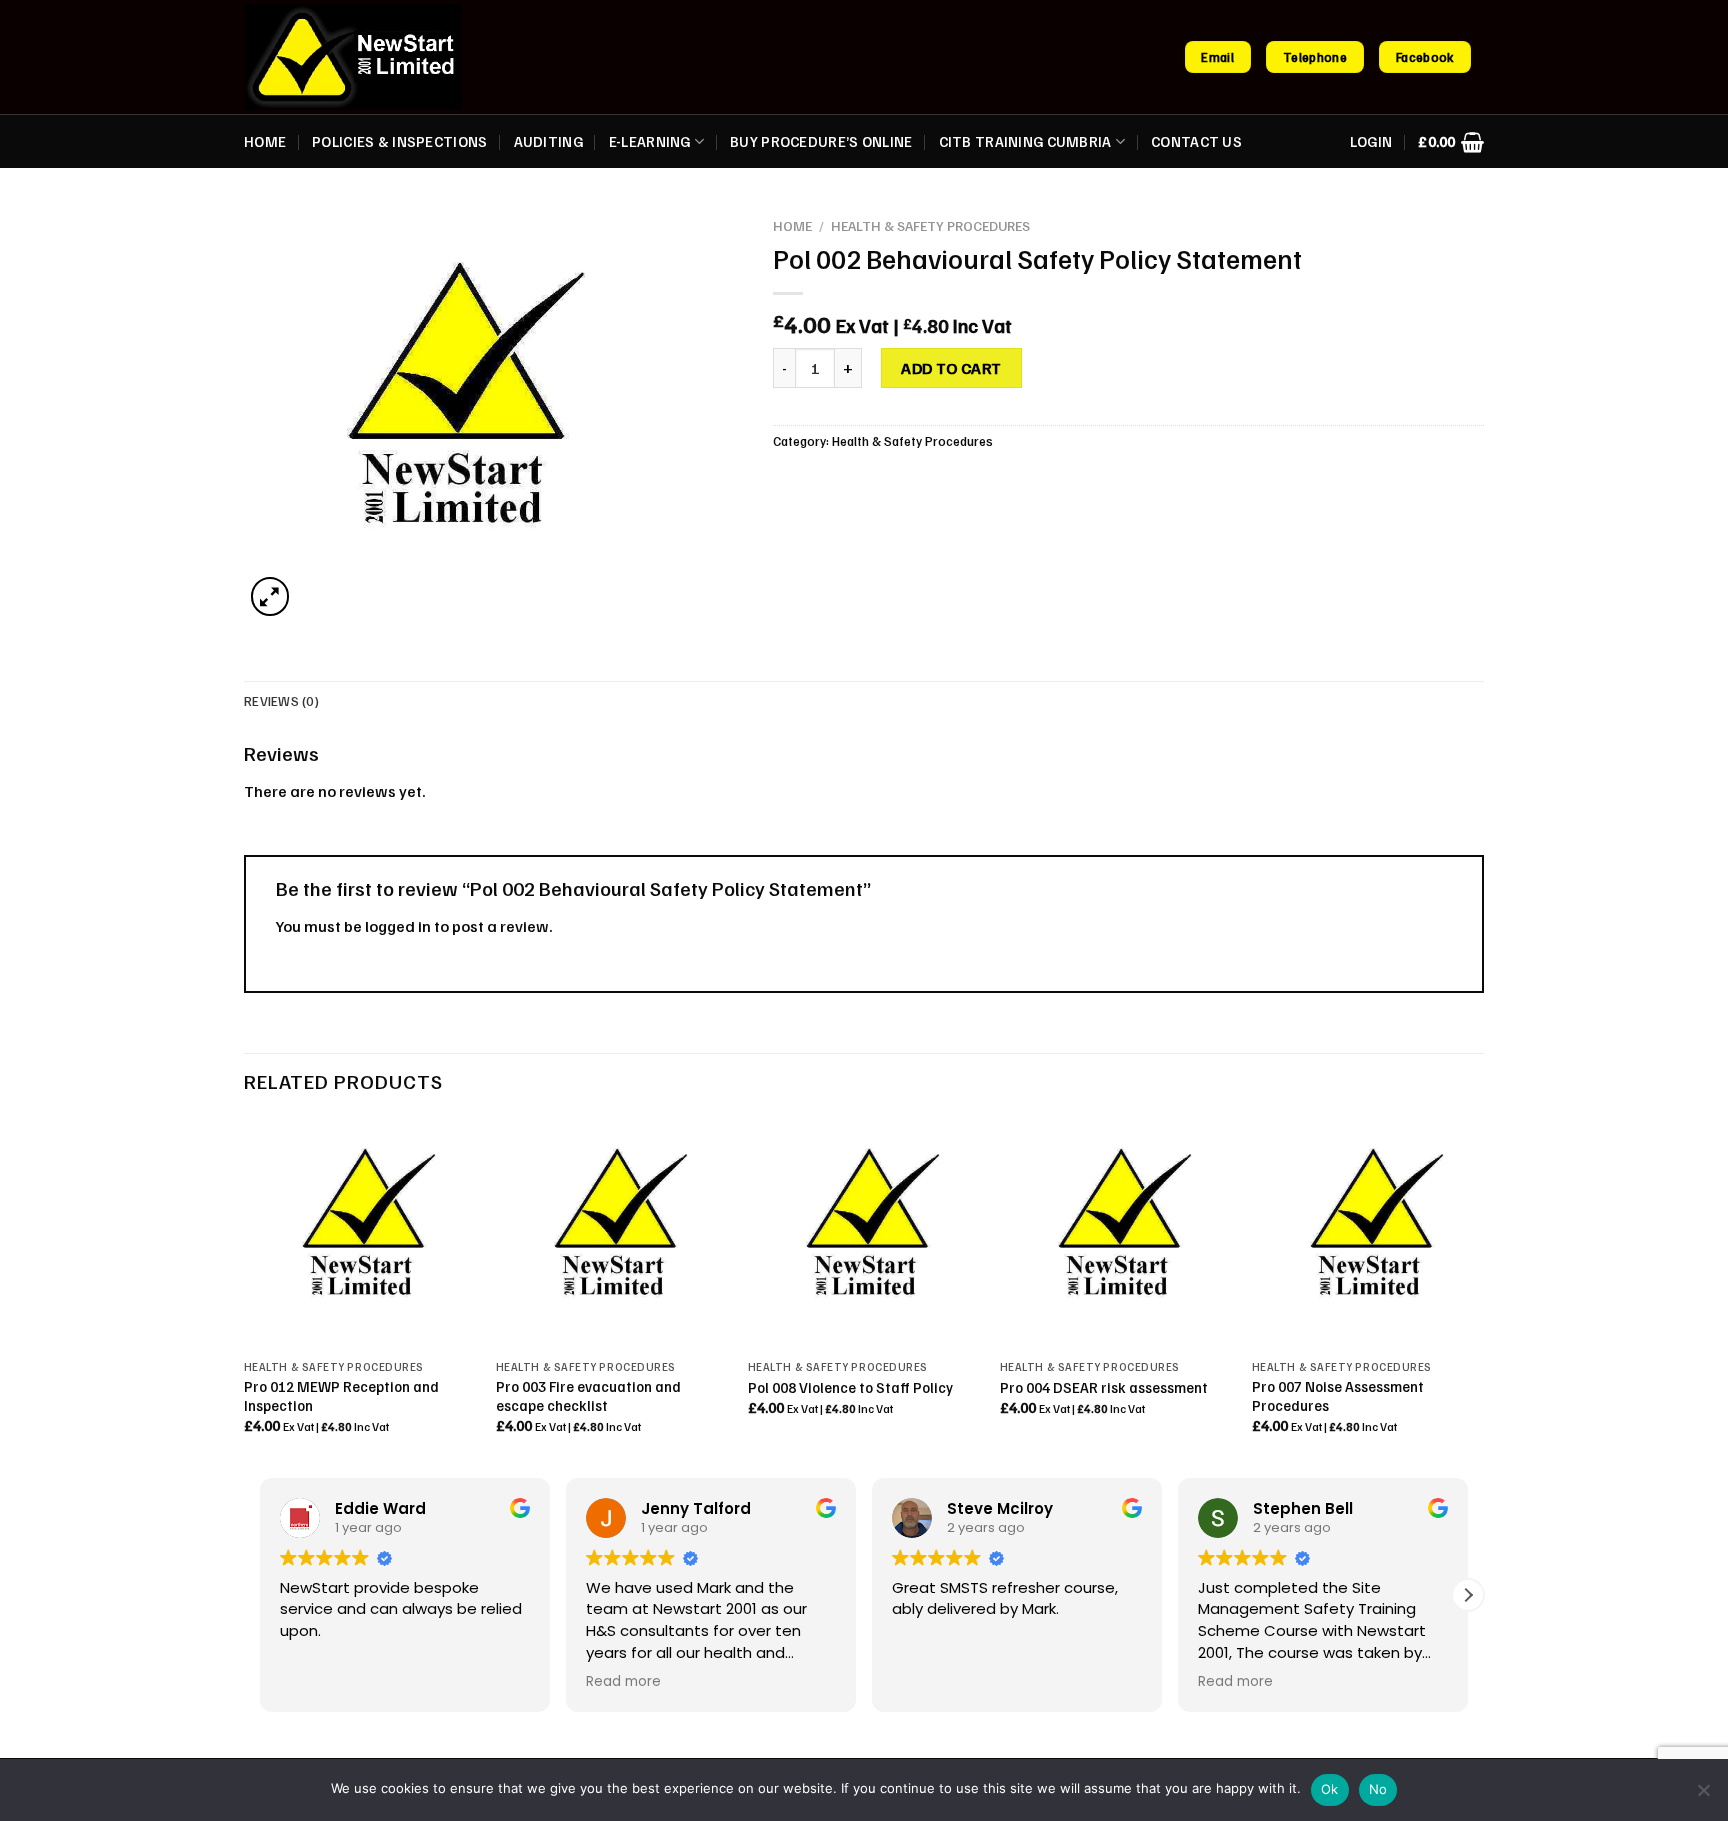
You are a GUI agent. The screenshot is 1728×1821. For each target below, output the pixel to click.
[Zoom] (270, 596)
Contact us (1196, 141)
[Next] (1483, 1293)
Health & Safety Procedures (930, 225)
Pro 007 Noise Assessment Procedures (1338, 1395)
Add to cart (951, 368)
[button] (1468, 1595)
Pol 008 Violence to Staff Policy (850, 1387)
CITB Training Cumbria (1025, 141)
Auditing (548, 141)
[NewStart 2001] (353, 57)
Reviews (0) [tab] (281, 701)
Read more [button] (623, 1682)
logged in (398, 926)
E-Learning (650, 141)
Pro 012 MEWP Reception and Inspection (341, 1395)
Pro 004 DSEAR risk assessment (1104, 1387)
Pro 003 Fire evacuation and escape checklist (588, 1395)
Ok (1330, 1789)
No (1378, 1789)
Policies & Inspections (399, 141)
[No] (1703, 1796)
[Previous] (245, 1293)
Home (265, 141)
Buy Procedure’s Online (821, 141)
